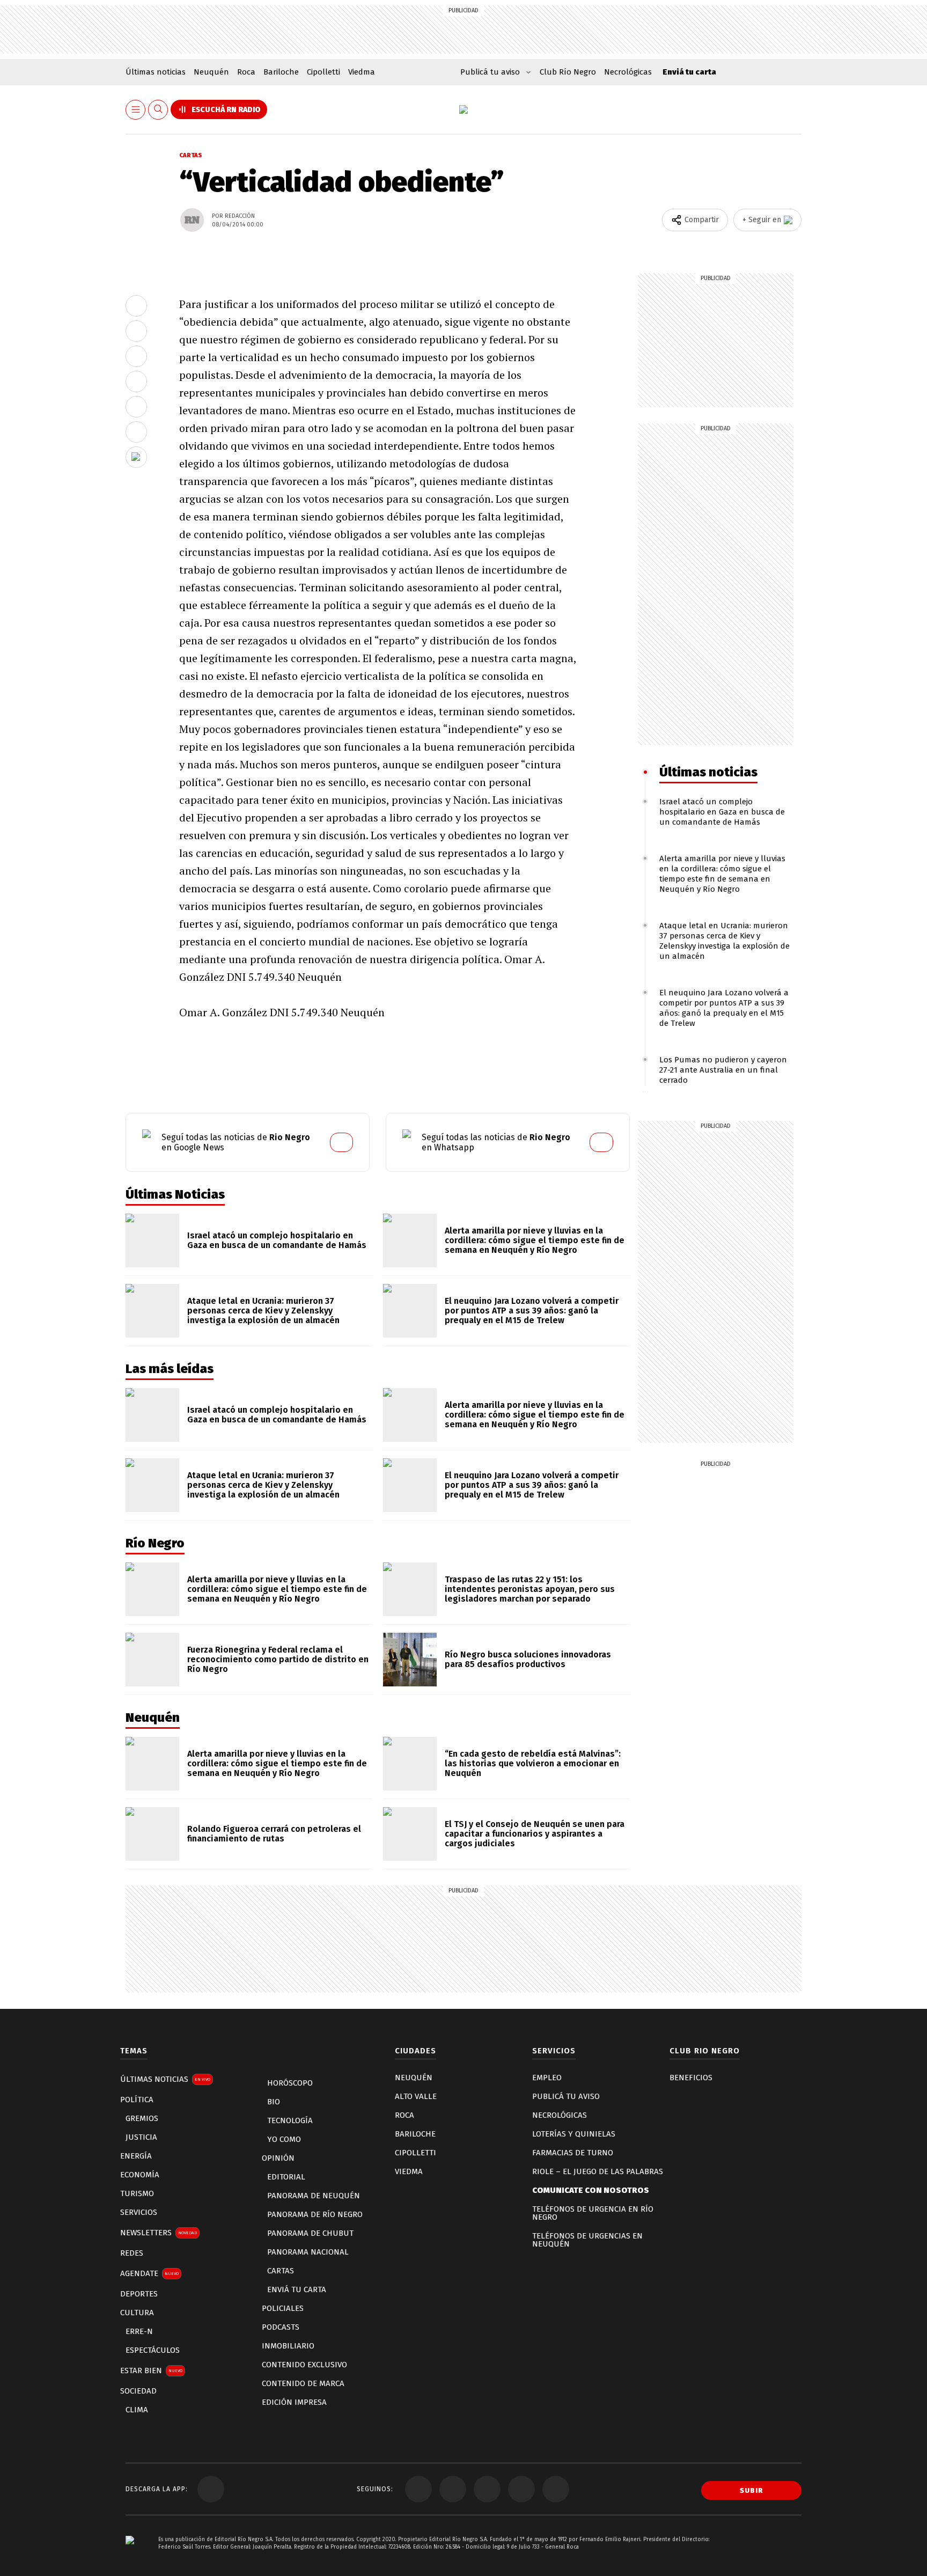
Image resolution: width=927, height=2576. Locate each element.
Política (137, 2100)
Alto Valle (416, 2096)
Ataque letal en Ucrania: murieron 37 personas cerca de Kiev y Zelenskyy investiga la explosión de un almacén (724, 941)
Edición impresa (294, 2402)
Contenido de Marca (303, 2383)
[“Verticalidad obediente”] (136, 306)
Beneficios (691, 2078)
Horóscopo (290, 2083)
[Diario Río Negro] (464, 109)
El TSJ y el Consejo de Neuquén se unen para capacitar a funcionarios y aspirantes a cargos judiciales (535, 1834)
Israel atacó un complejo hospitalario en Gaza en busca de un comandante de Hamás (722, 812)
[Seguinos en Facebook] (418, 2489)
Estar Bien (151, 2370)
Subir (752, 2490)
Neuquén (211, 72)
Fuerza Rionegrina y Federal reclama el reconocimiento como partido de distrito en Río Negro (278, 1659)
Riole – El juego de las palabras (598, 2171)
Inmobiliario (288, 2346)
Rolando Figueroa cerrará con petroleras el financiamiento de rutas (274, 1834)
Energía (136, 2156)
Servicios (139, 2212)
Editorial (286, 2177)
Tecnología (290, 2120)
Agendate (149, 2273)
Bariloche (281, 72)
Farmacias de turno (573, 2153)
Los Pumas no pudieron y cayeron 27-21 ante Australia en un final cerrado (723, 1070)
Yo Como (284, 2139)
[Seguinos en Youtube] (487, 2489)
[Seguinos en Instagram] (521, 2489)
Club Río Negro (568, 72)
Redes (132, 2253)
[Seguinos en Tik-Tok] (556, 2489)
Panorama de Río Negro (315, 2214)
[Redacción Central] (192, 220)
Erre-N (139, 2331)
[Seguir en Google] (136, 457)
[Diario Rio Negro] (130, 2556)
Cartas (191, 155)
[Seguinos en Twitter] (453, 2489)
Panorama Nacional (308, 2252)
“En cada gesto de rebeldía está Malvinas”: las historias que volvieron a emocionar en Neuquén (533, 1763)
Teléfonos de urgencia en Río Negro (593, 2213)
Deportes (139, 2294)
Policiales (283, 2308)
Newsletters (159, 2233)
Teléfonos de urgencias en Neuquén (587, 2240)
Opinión (278, 2158)
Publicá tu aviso (566, 2096)
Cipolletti (323, 72)
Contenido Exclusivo (304, 2365)
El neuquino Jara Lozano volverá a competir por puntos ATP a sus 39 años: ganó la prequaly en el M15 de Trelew (724, 1008)
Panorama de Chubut (310, 2233)
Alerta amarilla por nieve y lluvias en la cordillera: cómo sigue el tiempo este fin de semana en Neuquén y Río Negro (722, 874)
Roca (246, 72)
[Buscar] (158, 110)
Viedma (362, 72)
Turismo (137, 2193)
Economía (140, 2175)
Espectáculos (153, 2350)
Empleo (547, 2078)
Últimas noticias (156, 72)
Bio (274, 2102)
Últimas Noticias (165, 2079)
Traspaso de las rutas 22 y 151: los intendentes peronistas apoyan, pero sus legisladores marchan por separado (530, 1589)
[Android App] (211, 2489)
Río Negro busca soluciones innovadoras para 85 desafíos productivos (528, 1659)
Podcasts (281, 2327)
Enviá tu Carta (297, 2289)
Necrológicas (628, 72)
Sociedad (138, 2391)
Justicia (141, 2137)
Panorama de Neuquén (314, 2196)
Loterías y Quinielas (574, 2134)
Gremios (142, 2118)
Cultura (137, 2313)
